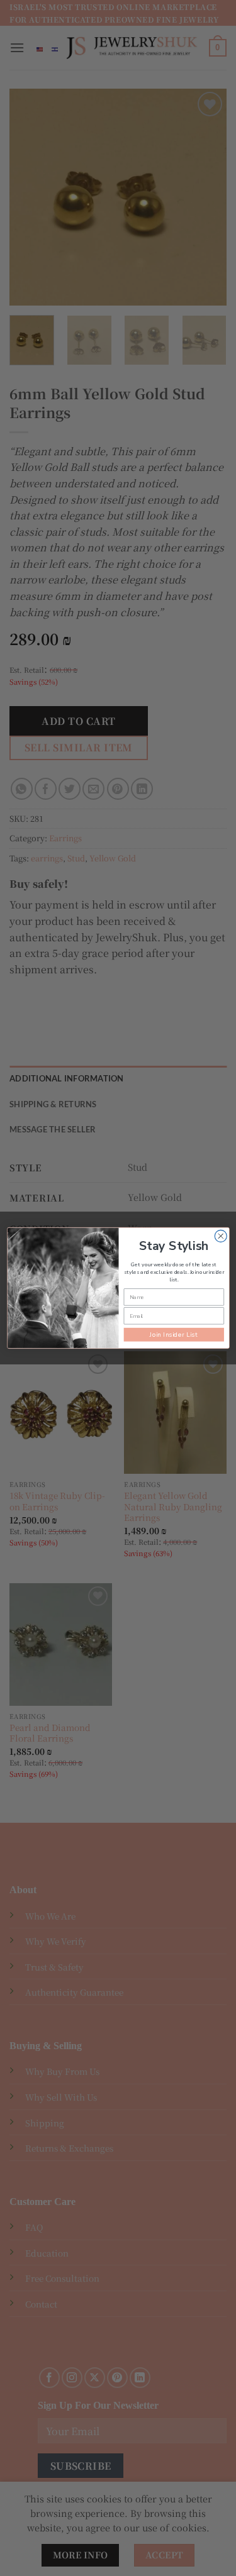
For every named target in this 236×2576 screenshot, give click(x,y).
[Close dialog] (221, 1236)
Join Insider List (173, 1335)
